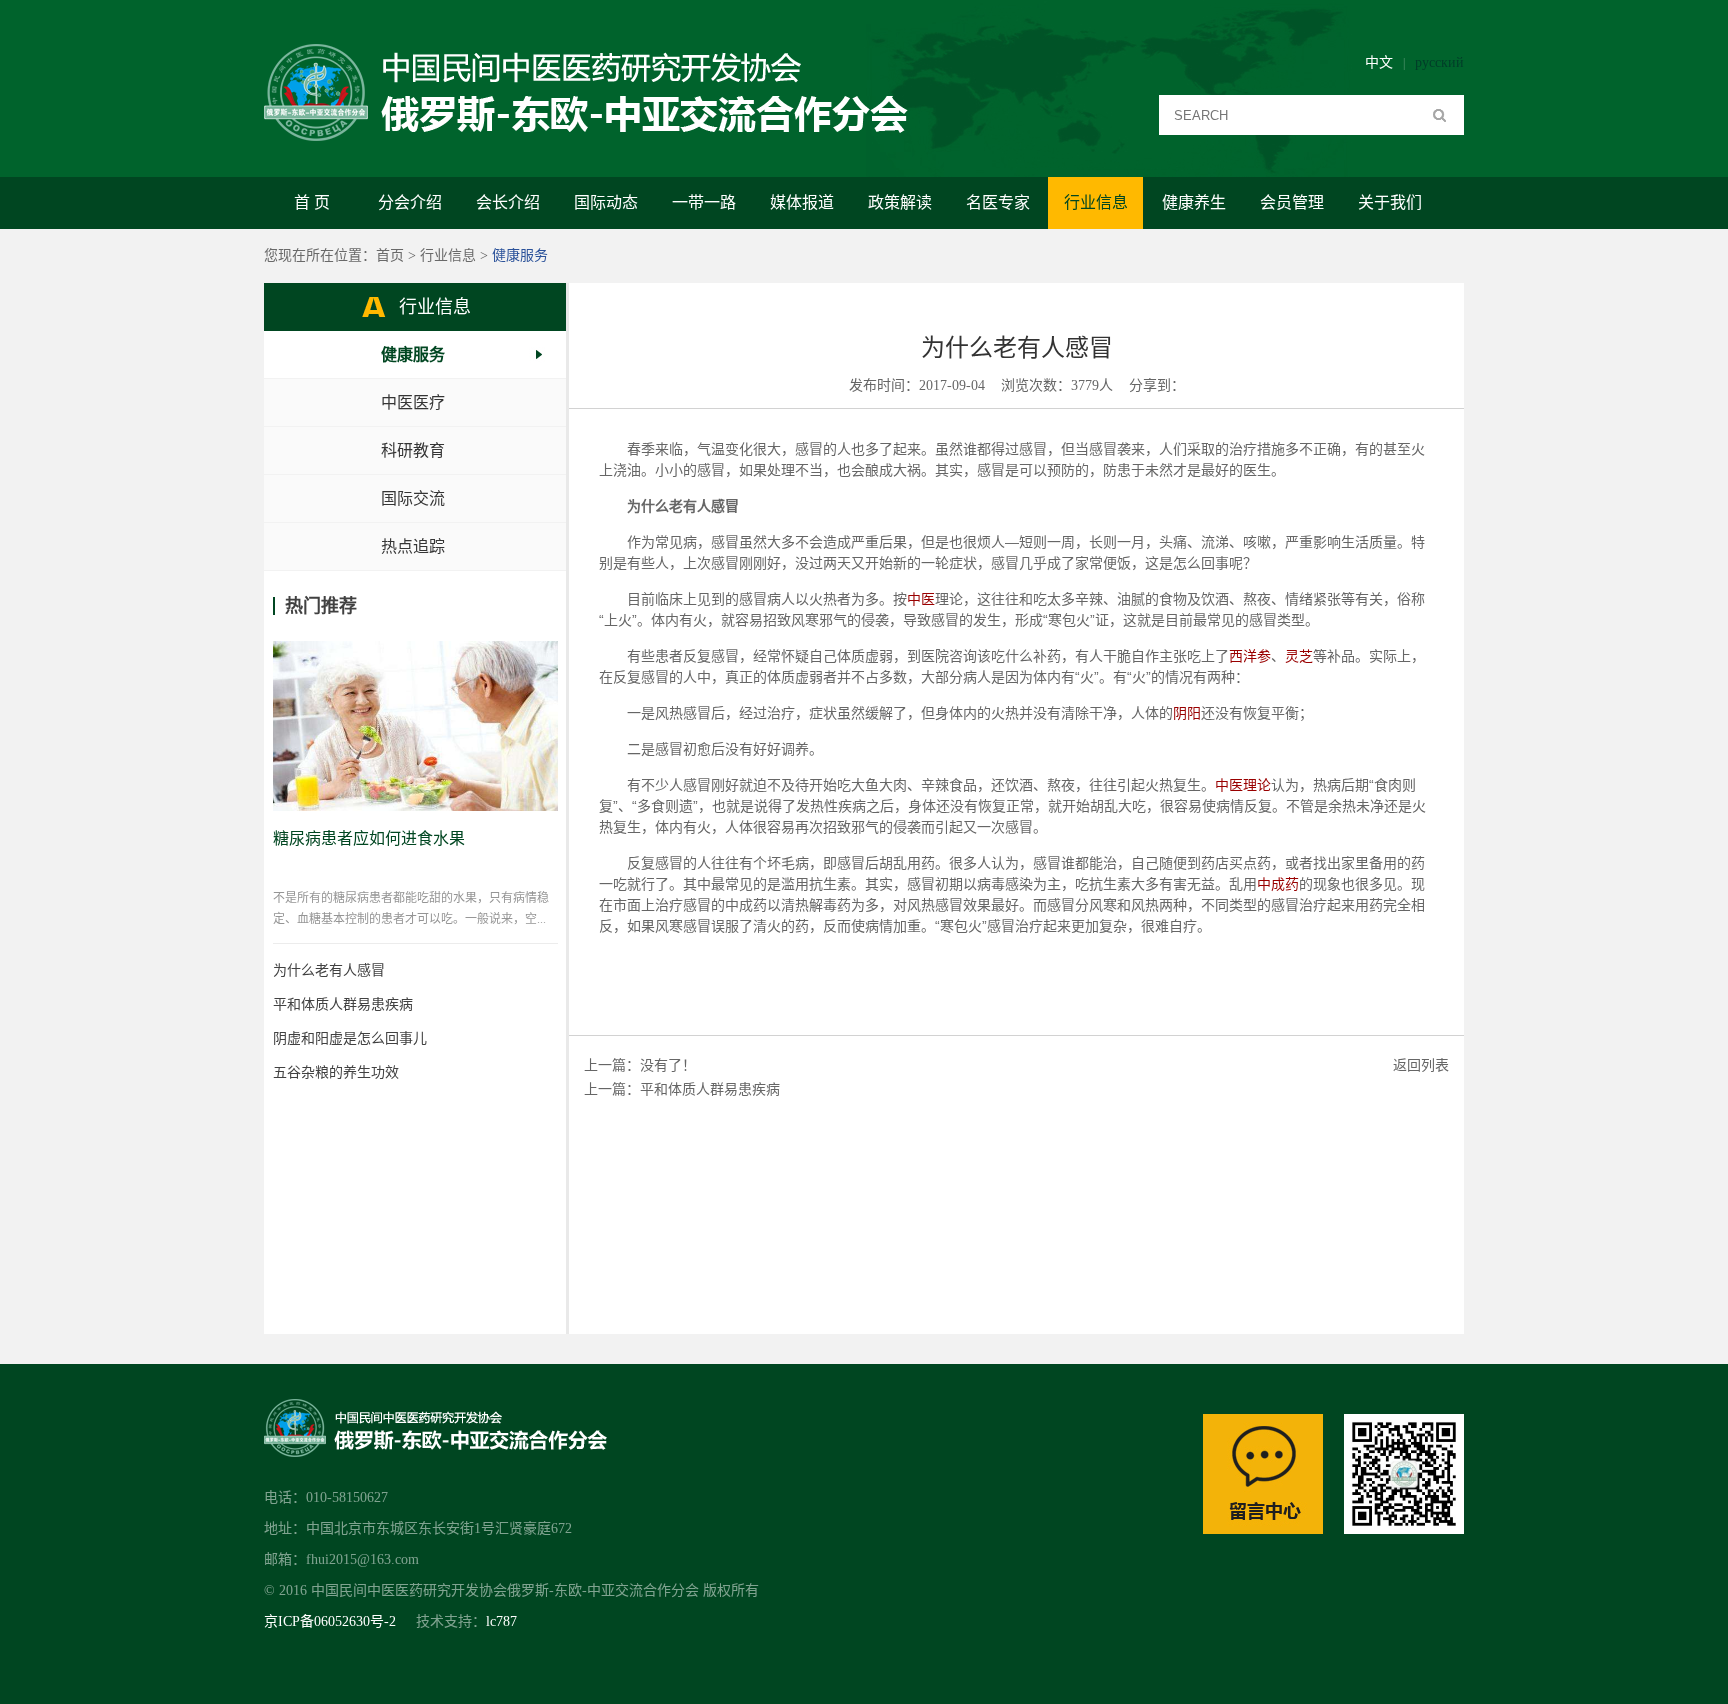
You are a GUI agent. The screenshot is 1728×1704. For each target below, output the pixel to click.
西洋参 (1250, 656)
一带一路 (704, 202)
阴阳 (1187, 713)
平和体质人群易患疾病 (710, 1089)
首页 (390, 255)
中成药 (1278, 884)
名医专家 (998, 202)
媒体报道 (802, 202)
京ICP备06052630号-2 (330, 1621)
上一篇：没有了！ (640, 1065)
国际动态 (606, 202)
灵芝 (1299, 656)
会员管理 (1292, 202)
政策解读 (900, 202)
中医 (921, 599)
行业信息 (1096, 202)
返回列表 (1421, 1065)
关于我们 (1390, 202)
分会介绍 (410, 202)
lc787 (501, 1621)
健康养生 (1194, 202)
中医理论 (1243, 785)
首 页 (312, 202)
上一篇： (612, 1089)
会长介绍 (508, 202)
